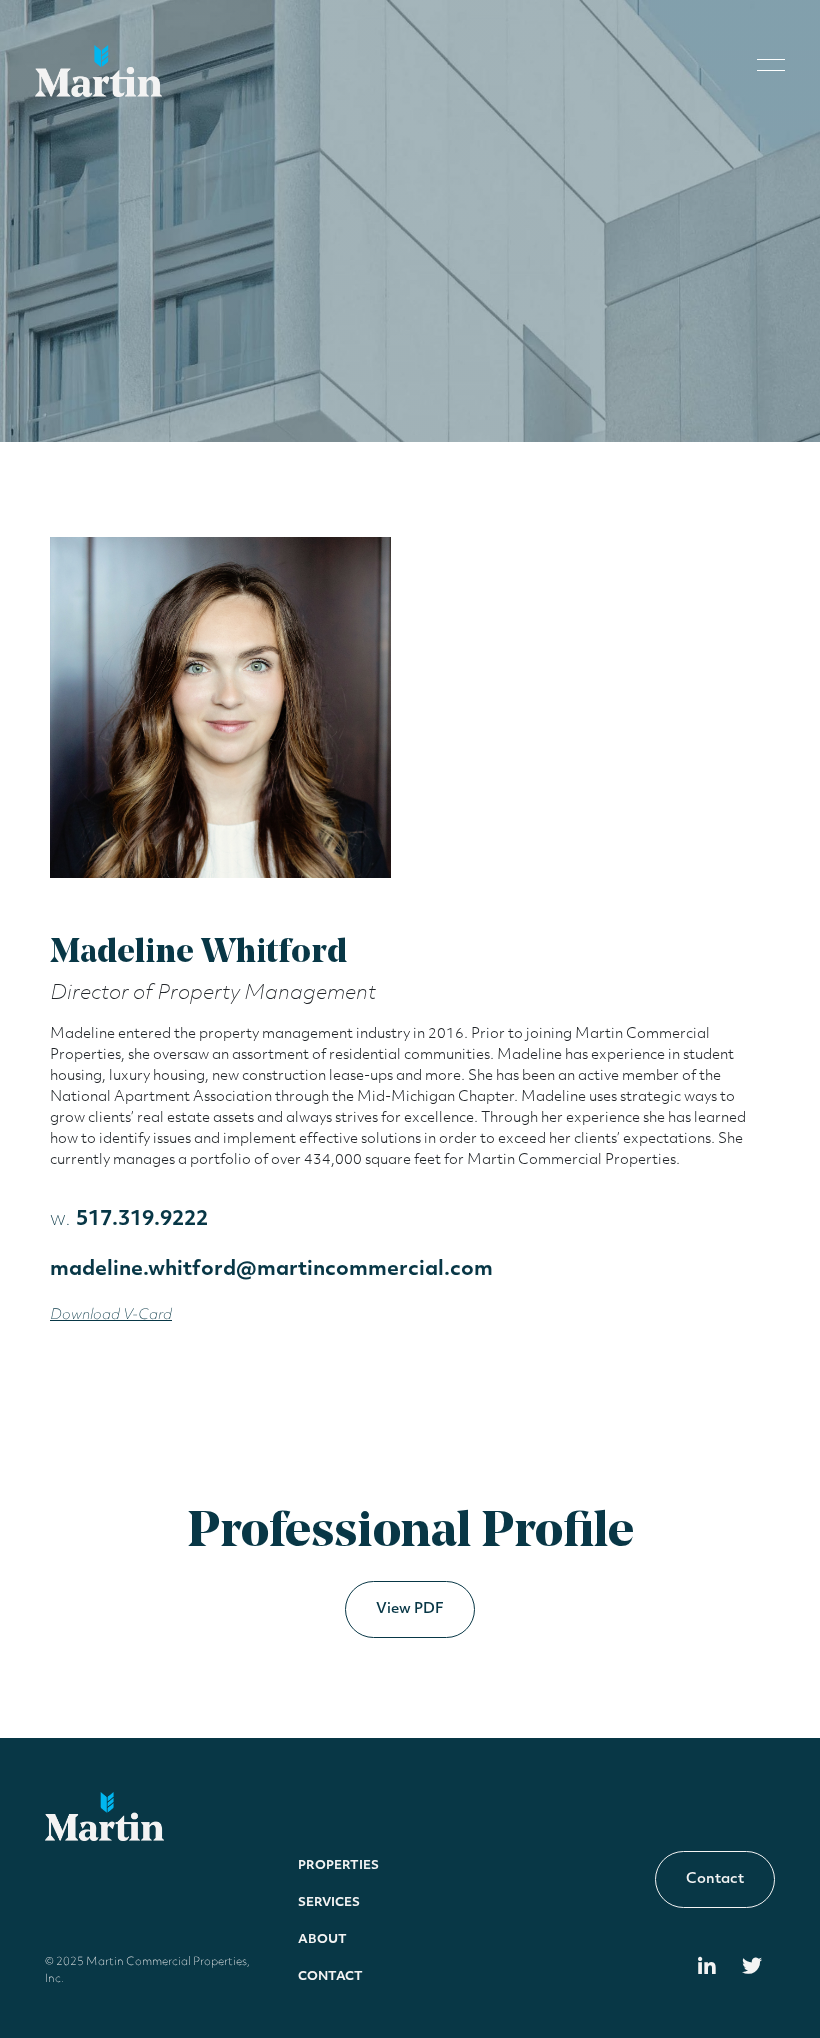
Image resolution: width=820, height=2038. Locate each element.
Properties (338, 1866)
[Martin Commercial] (98, 71)
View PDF (410, 1609)
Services (329, 1903)
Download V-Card (111, 1315)
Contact (330, 1977)
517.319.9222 (129, 1220)
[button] (771, 63)
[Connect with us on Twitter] (752, 1968)
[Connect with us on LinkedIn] (707, 1968)
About (322, 1940)
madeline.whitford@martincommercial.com (271, 1270)
